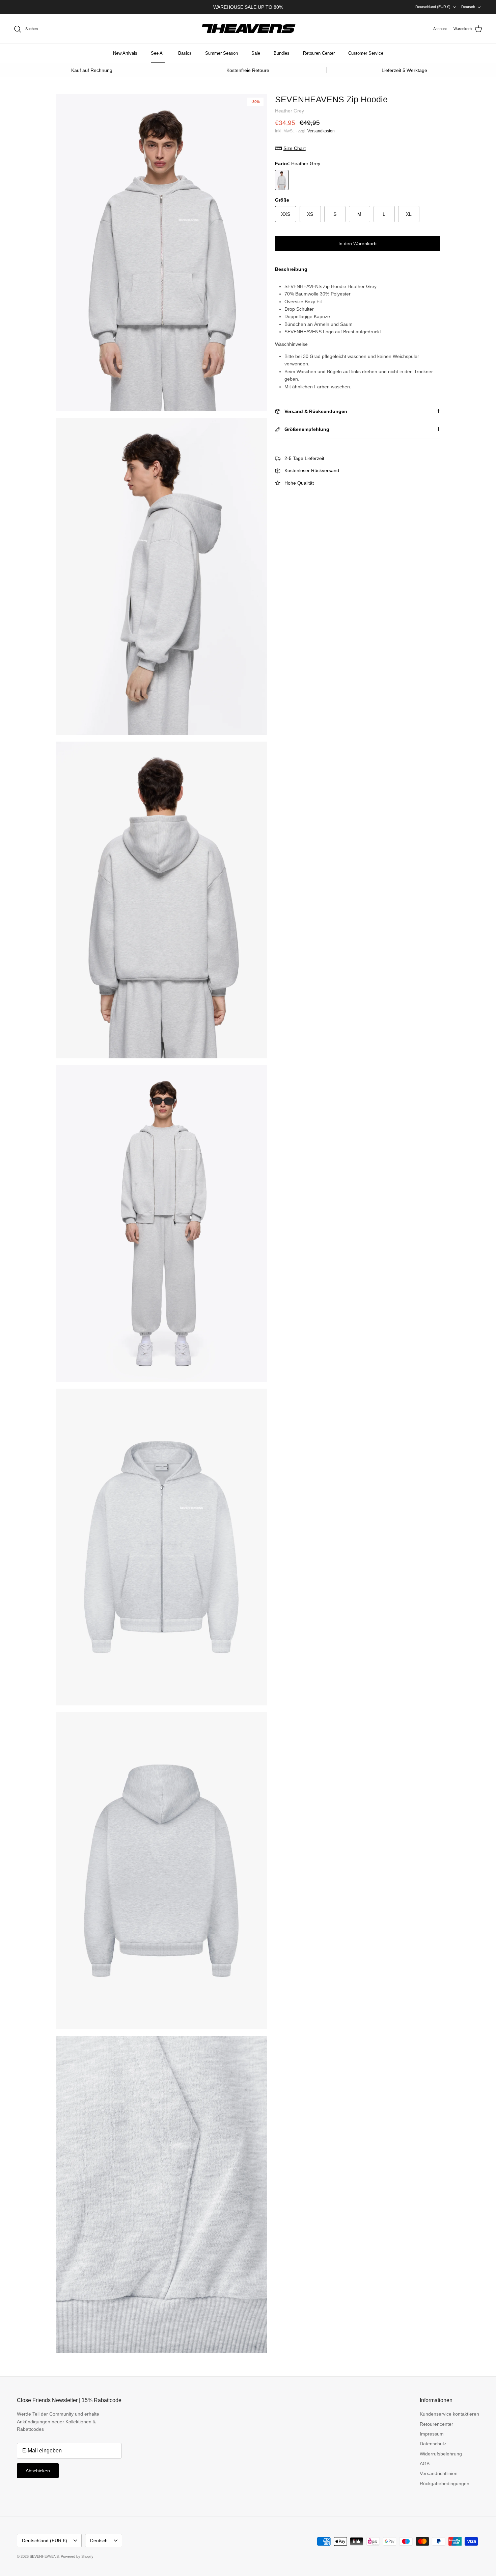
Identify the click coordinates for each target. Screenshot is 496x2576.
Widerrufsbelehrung (441, 2454)
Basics (185, 53)
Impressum (432, 2434)
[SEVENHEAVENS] (248, 29)
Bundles (282, 53)
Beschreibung (291, 269)
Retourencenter (436, 2424)
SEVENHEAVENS (44, 2556)
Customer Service (366, 53)
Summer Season (222, 53)
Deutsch (468, 7)
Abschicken (38, 2471)
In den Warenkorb (357, 243)
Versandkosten (321, 131)
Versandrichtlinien (439, 2473)
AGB (425, 2464)
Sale (256, 53)
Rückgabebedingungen (445, 2483)
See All (158, 53)
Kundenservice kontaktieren (449, 2414)
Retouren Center (319, 53)
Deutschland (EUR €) (433, 7)
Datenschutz (433, 2444)
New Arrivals (125, 53)
